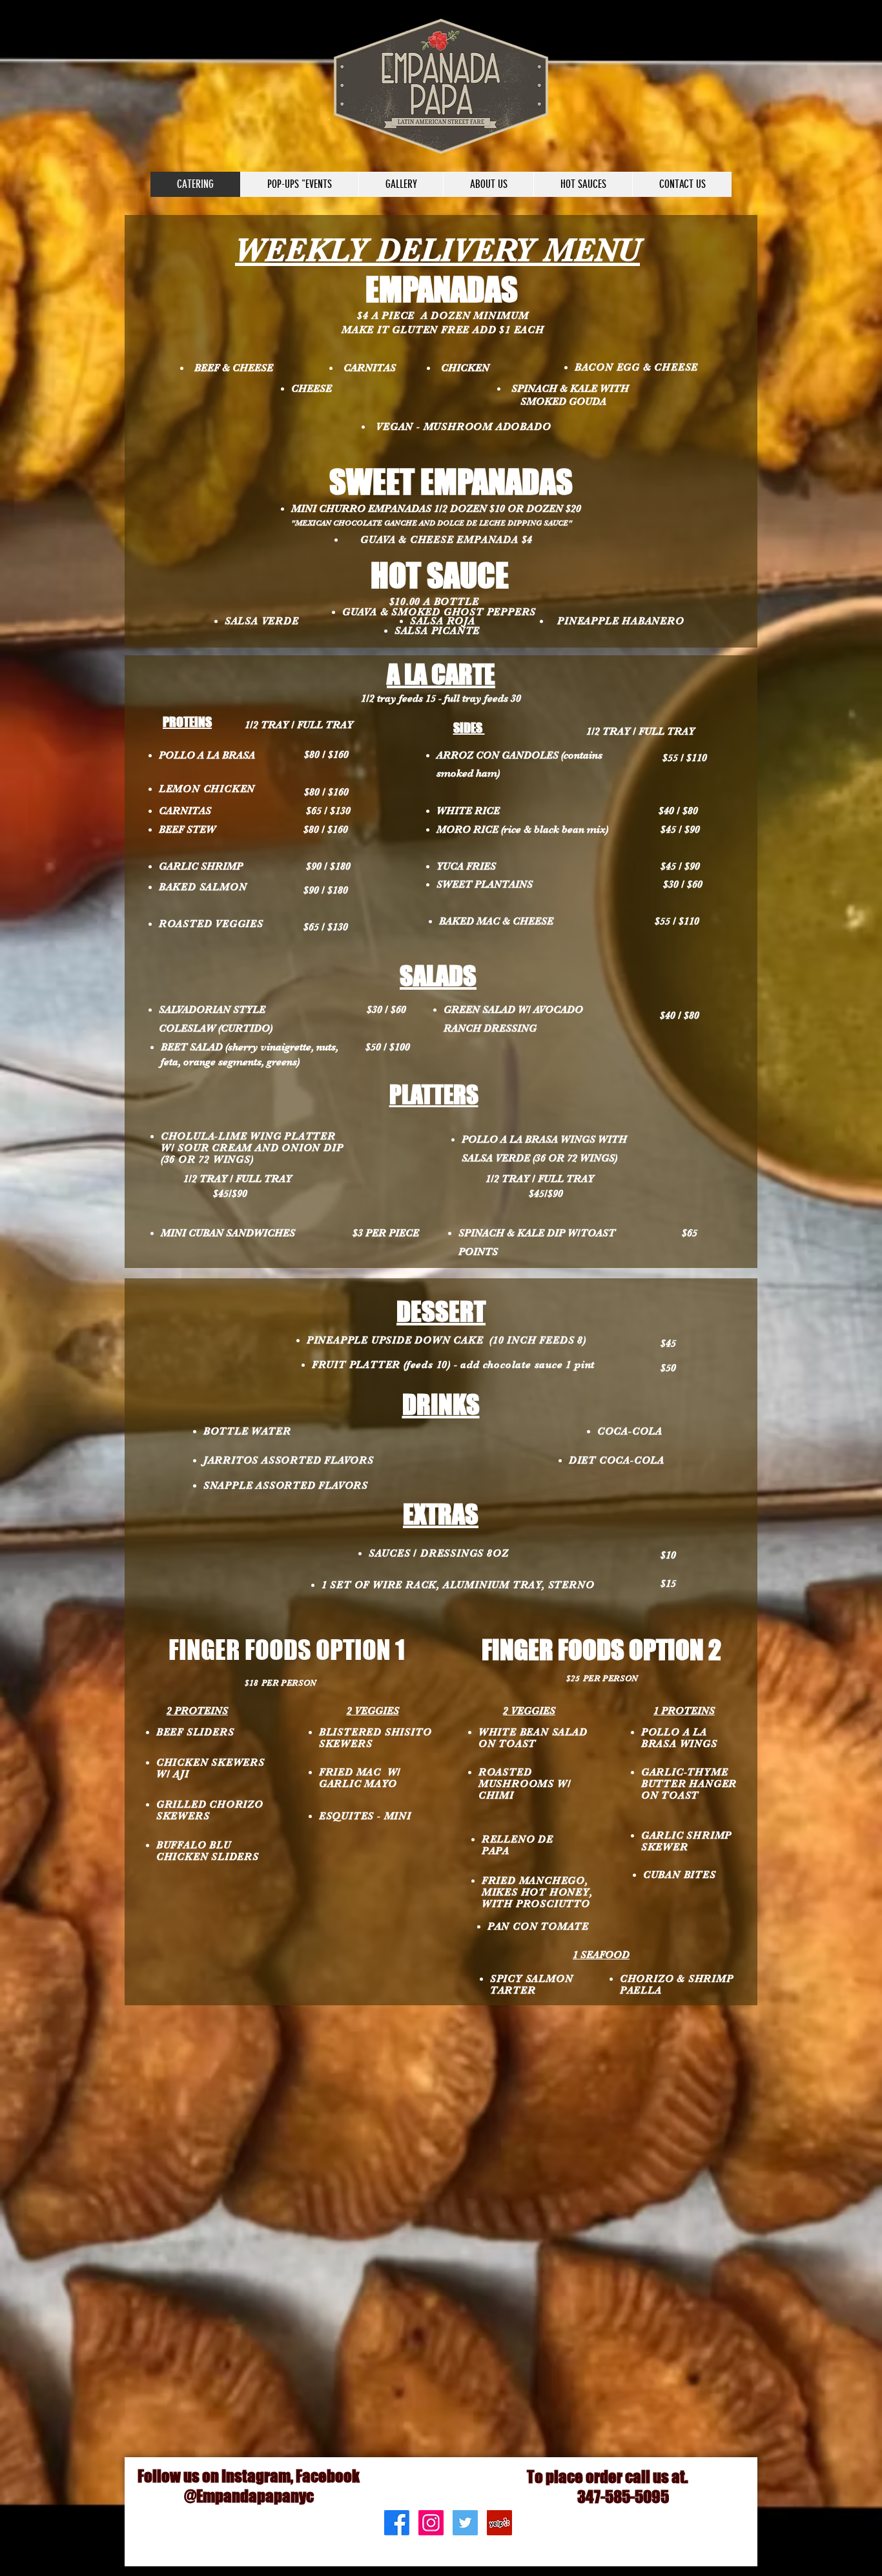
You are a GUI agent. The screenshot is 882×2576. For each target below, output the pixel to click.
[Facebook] (397, 2523)
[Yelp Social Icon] (499, 2523)
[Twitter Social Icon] (465, 2523)
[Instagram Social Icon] (431, 2523)
